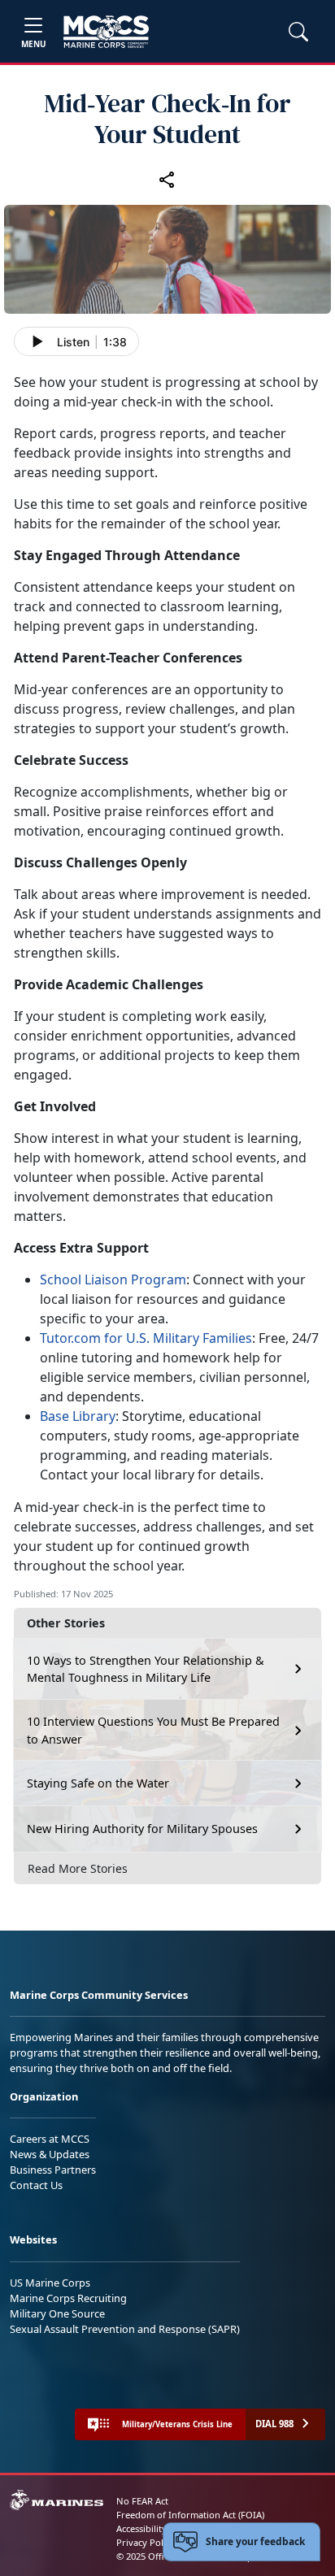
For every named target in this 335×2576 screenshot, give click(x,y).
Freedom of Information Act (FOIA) (190, 2515)
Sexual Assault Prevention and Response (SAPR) (125, 2329)
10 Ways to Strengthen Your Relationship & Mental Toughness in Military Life (146, 1669)
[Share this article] (167, 179)
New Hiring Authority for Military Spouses (142, 1829)
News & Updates (50, 2154)
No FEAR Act (142, 2501)
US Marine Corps (50, 2283)
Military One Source (57, 2313)
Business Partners (53, 2170)
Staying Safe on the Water (98, 1783)
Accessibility (141, 2528)
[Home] (106, 32)
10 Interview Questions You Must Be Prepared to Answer (153, 1730)
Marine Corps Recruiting (68, 2298)
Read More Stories (78, 1868)
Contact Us (36, 2185)
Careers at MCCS (50, 2139)
